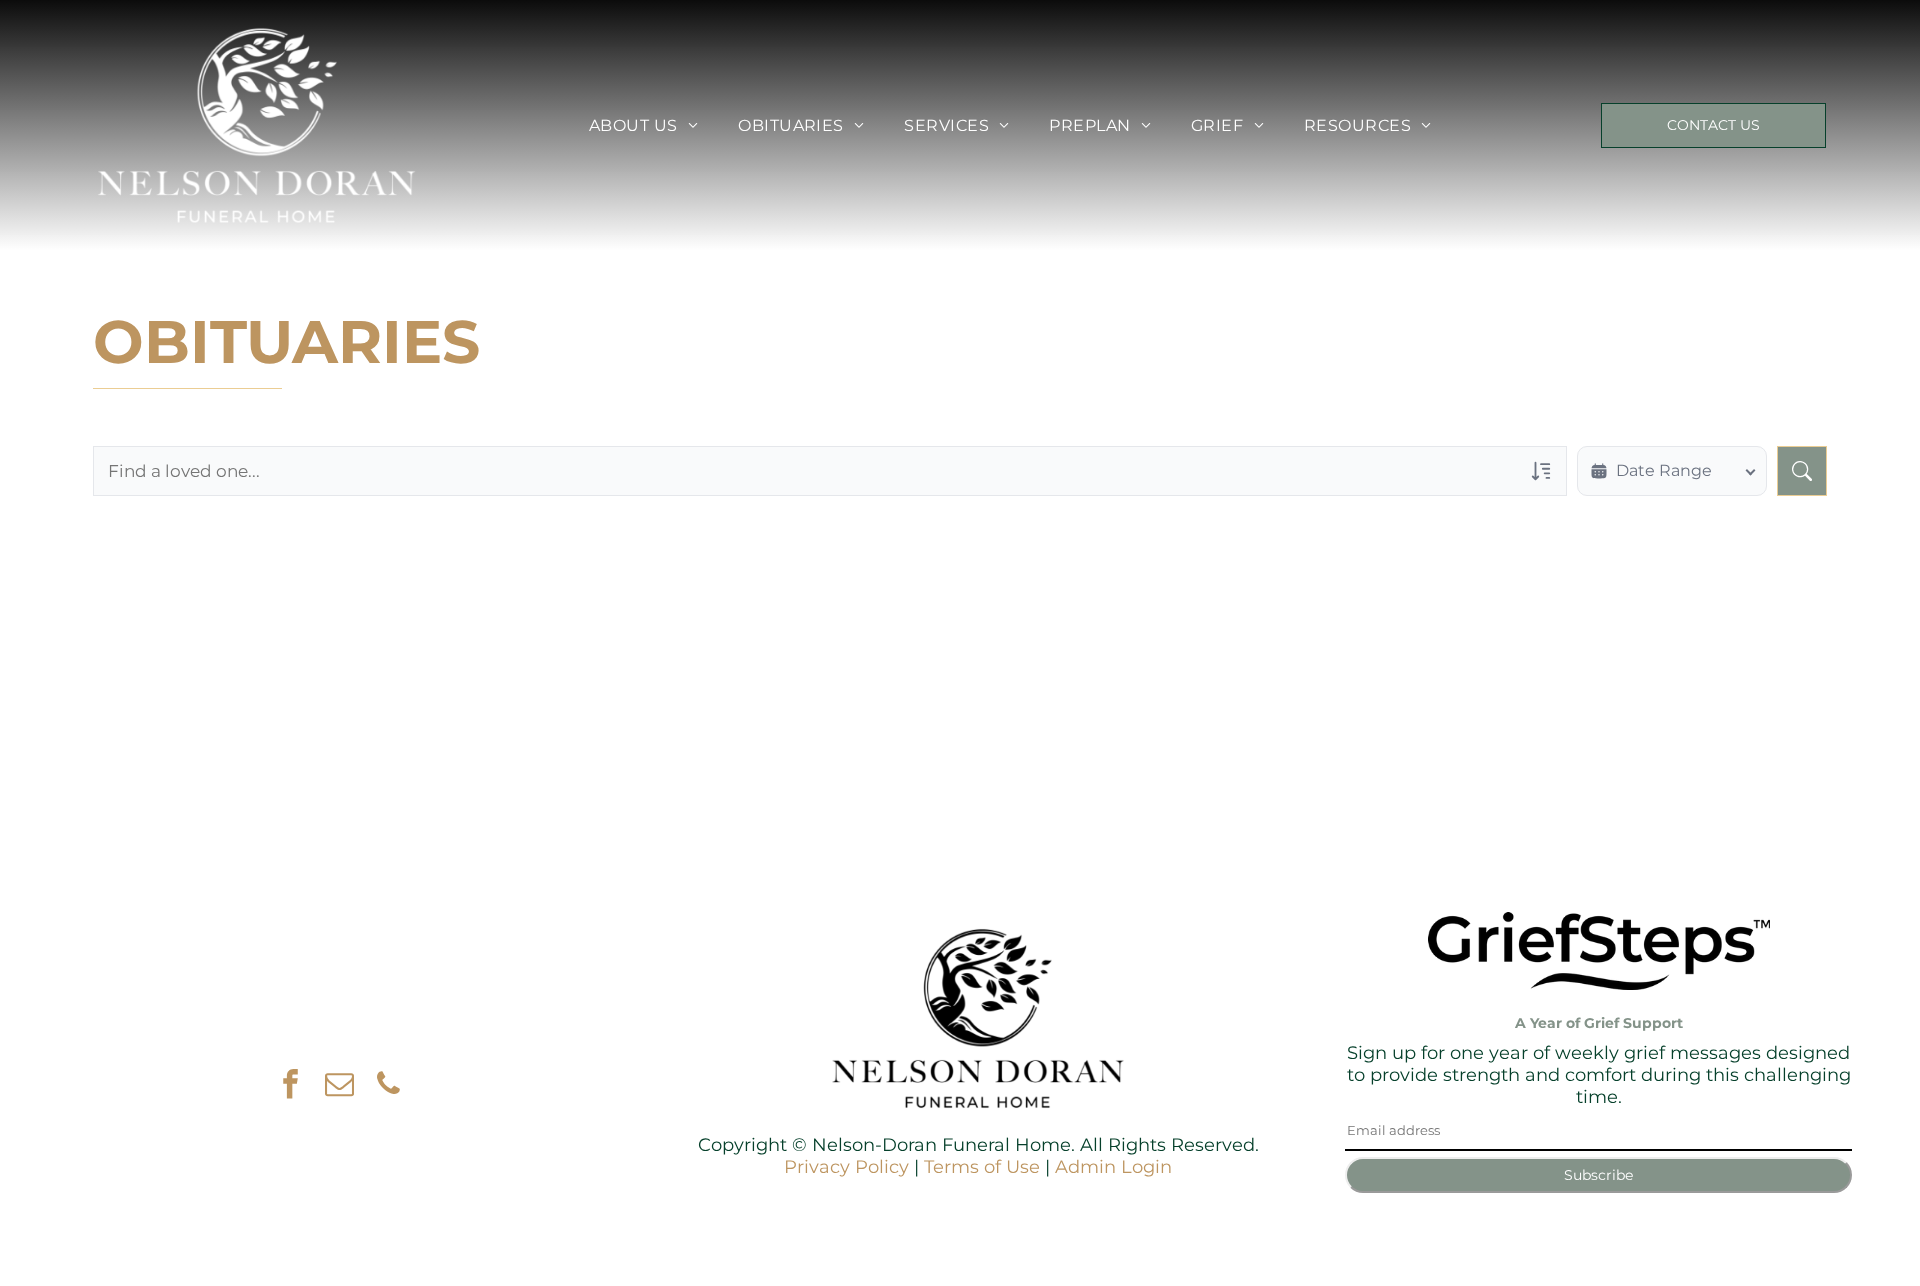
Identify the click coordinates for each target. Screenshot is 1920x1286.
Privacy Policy (846, 1167)
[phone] (388, 1086)
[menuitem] (643, 125)
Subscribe (1598, 1175)
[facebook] (290, 1086)
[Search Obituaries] (1802, 471)
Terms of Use (982, 1167)
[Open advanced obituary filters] (1541, 471)
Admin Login (1113, 1167)
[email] (339, 1086)
